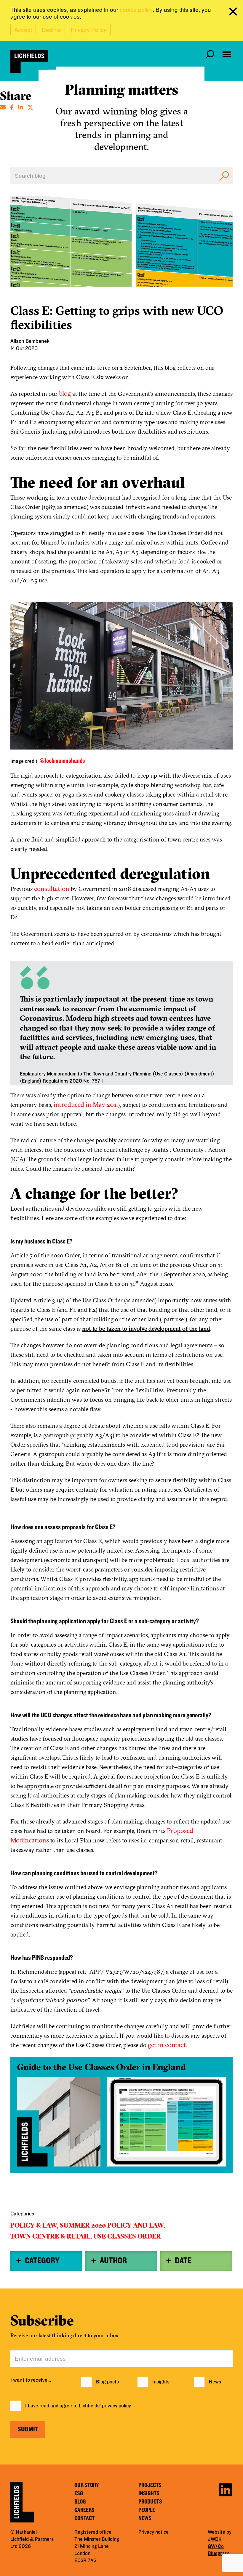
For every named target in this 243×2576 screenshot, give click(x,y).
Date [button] (183, 2261)
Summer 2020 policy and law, (112, 2225)
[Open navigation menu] (227, 54)
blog (65, 393)
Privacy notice (154, 2532)
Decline (51, 29)
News (215, 2382)
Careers (84, 2510)
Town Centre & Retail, (51, 2236)
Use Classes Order (127, 2236)
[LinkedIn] (21, 107)
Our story (87, 2485)
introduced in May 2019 (87, 1104)
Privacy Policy (89, 29)
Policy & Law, (34, 2225)
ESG (79, 2493)
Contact (84, 2518)
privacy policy (116, 2406)
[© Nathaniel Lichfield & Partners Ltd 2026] (29, 62)
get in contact (167, 2045)
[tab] (46, 2261)
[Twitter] (30, 107)
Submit (28, 2429)
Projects (150, 2485)
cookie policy (136, 9)
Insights (161, 2382)
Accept (23, 29)
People (147, 2510)
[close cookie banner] (234, 13)
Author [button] (113, 2261)
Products (150, 2502)
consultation (52, 889)
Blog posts (107, 2382)
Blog (80, 2502)
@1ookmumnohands (62, 761)
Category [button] (42, 2261)
